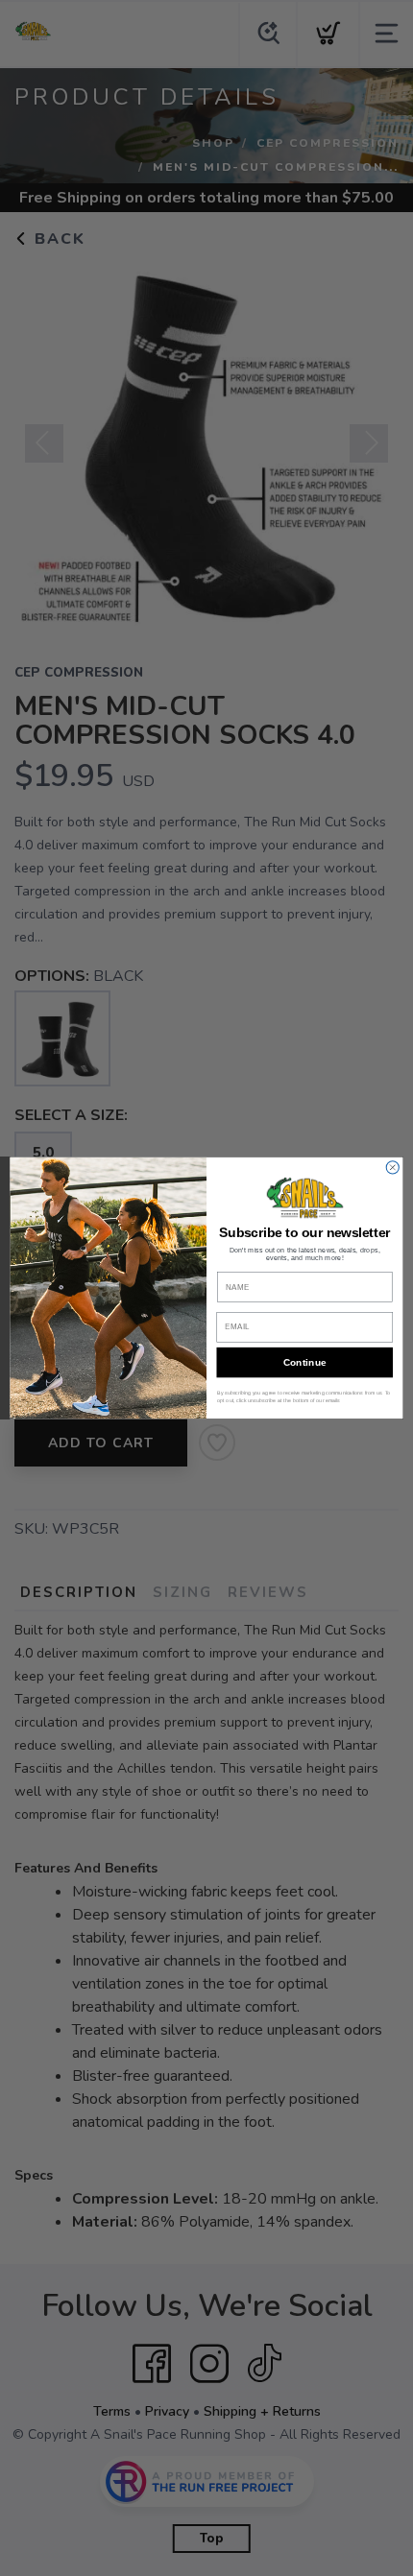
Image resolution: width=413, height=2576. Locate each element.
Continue (305, 1363)
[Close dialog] (392, 1168)
